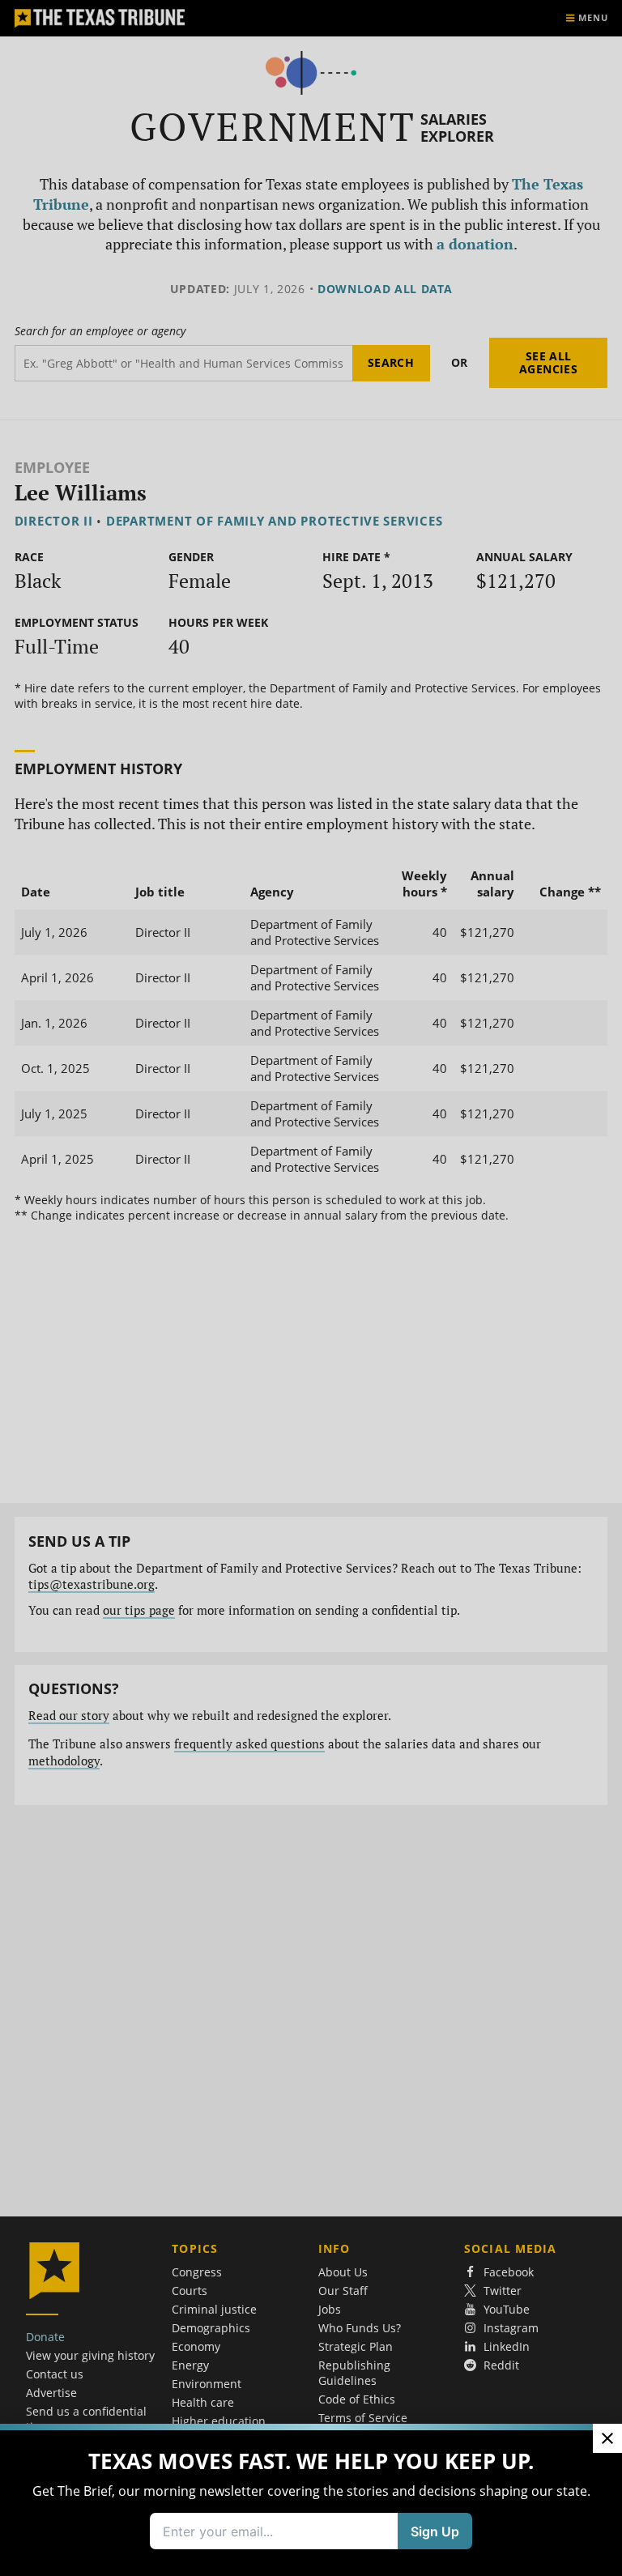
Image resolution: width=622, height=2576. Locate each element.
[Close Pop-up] (607, 2438)
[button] (311, 1288)
